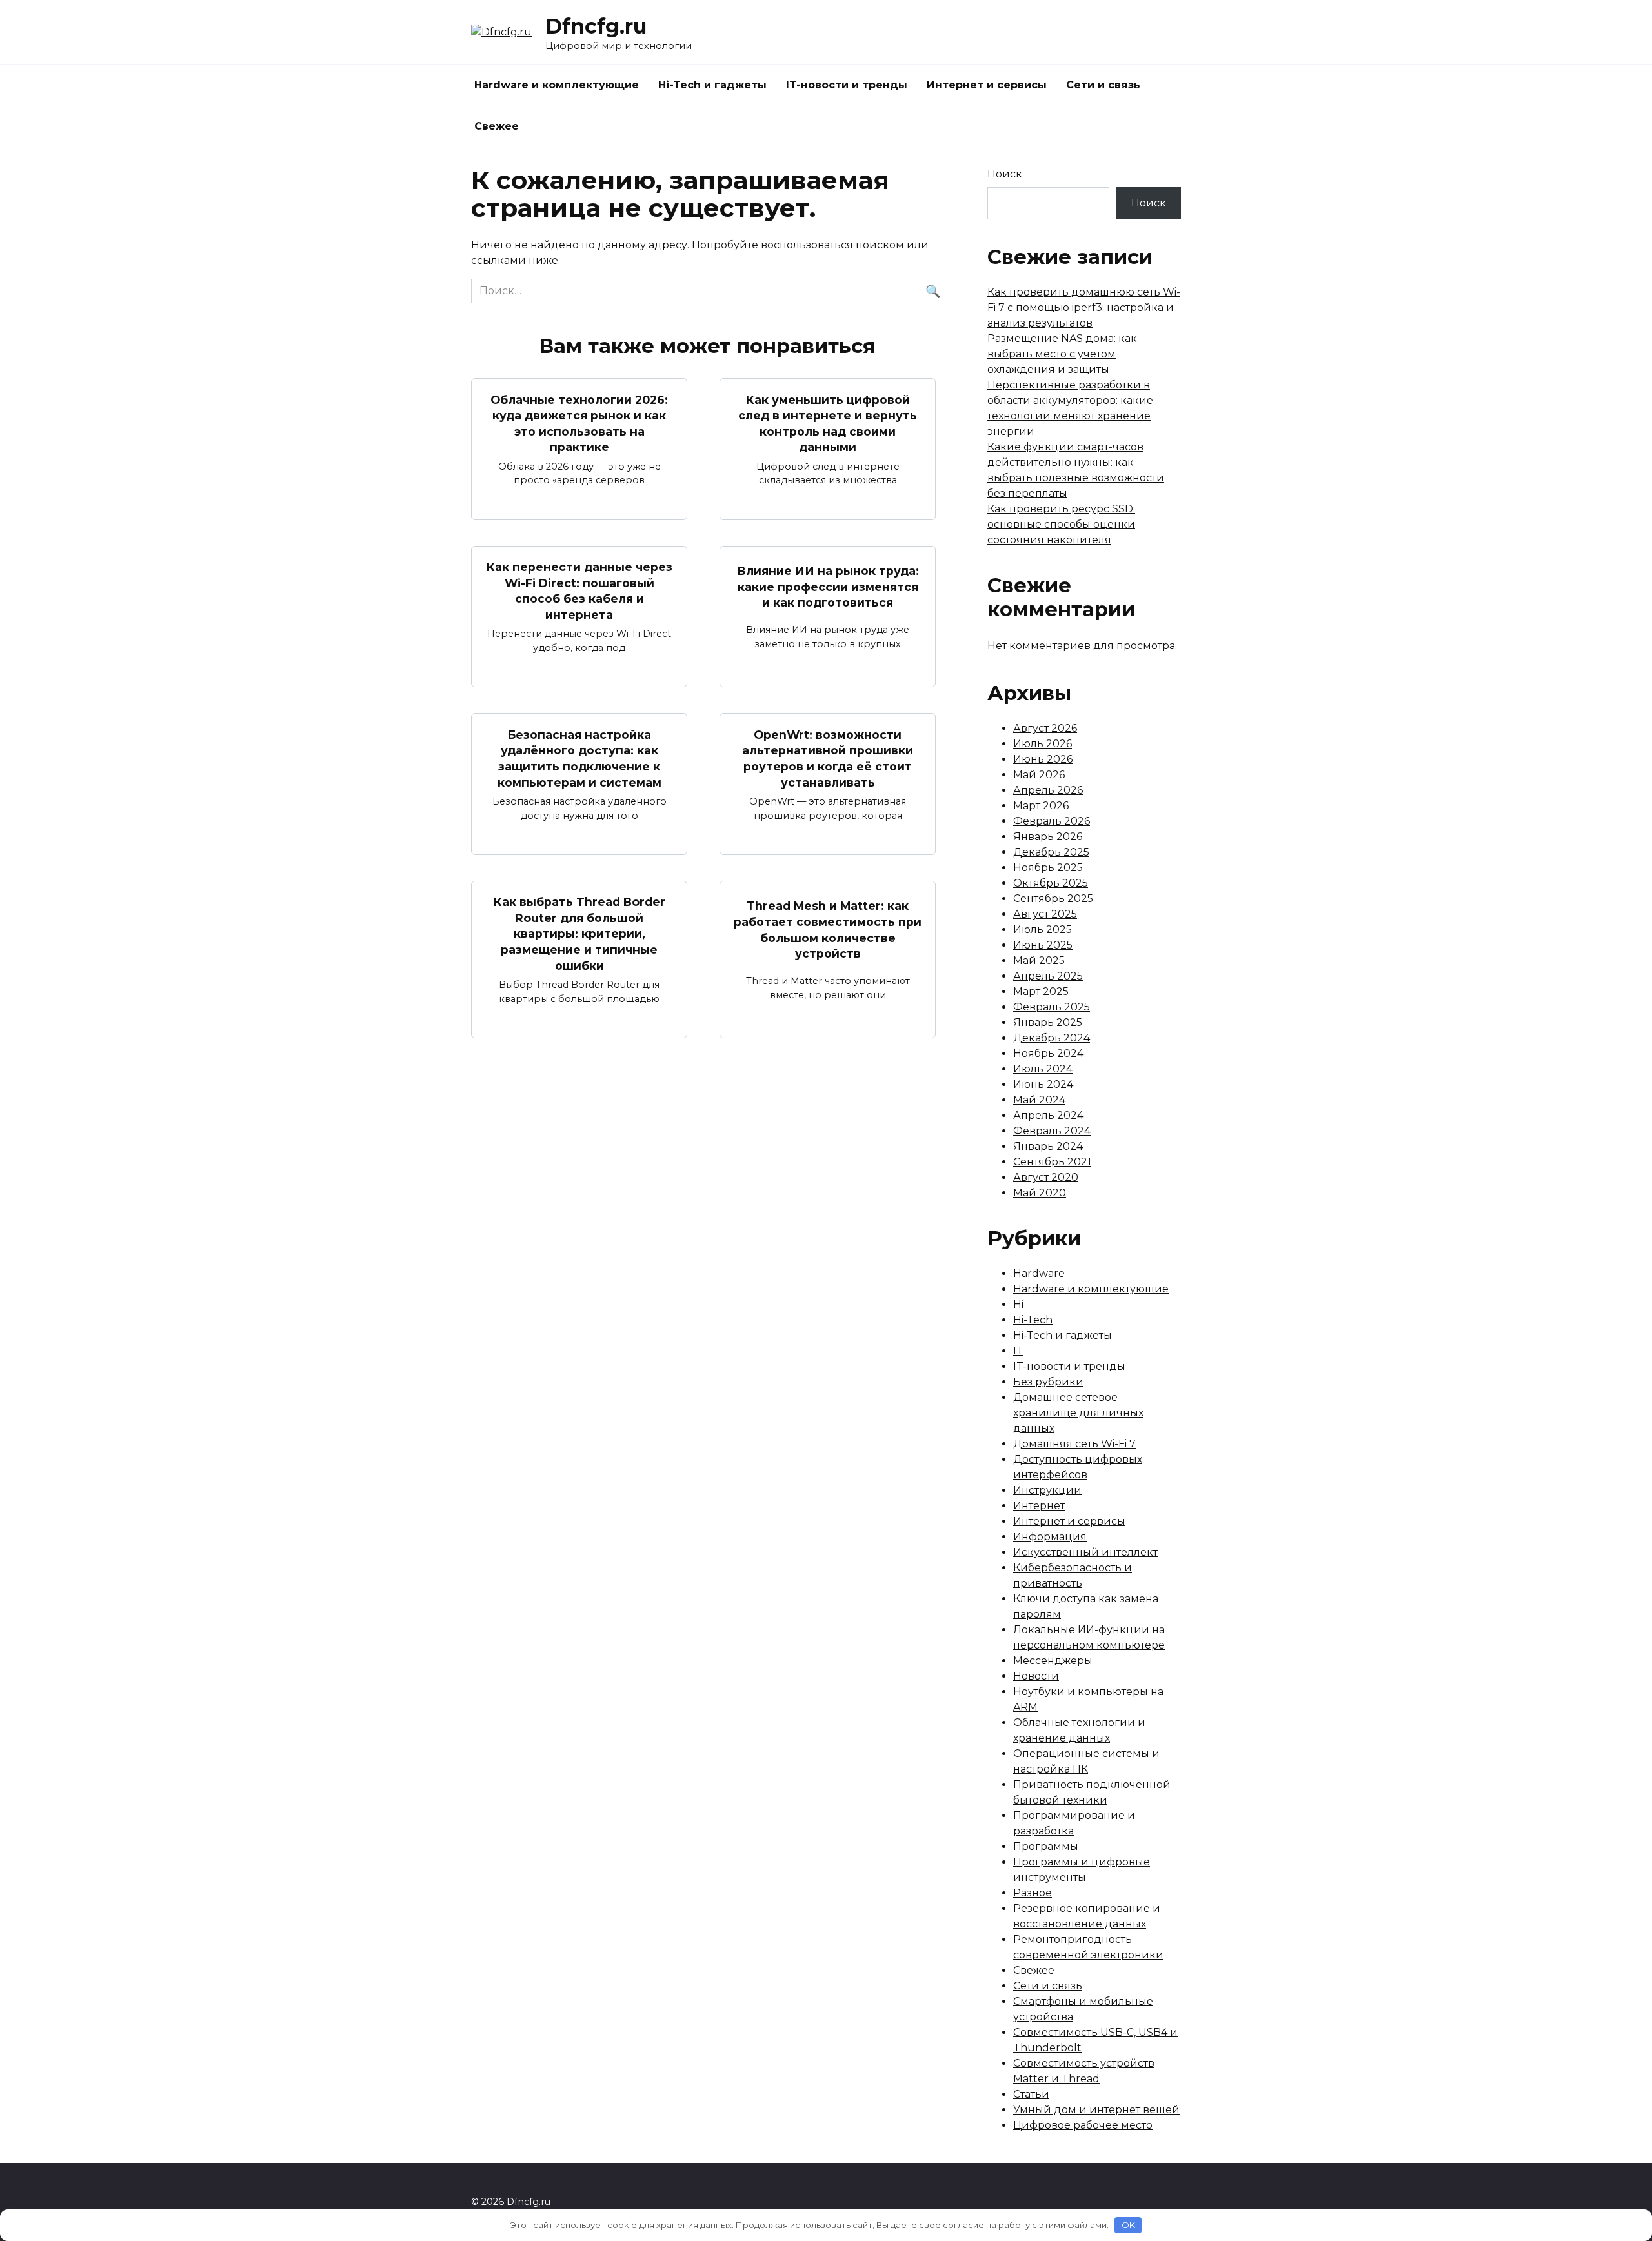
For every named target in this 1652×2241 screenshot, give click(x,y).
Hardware (1039, 1273)
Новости (1036, 1676)
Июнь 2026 (1043, 759)
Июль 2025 (1043, 930)
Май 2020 (1040, 1193)
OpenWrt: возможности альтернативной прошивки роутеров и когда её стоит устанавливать (828, 758)
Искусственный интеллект (1085, 1552)
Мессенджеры (1053, 1661)
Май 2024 (1039, 1100)
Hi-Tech (1033, 1320)
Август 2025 (1045, 914)
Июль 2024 (1043, 1069)
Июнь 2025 (1043, 945)
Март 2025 (1041, 991)
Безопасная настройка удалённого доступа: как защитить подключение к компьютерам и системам (579, 758)
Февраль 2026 (1052, 821)
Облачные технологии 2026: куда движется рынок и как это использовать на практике (579, 423)
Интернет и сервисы (987, 85)
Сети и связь (1103, 85)
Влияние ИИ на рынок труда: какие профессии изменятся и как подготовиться (828, 587)
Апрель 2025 (1048, 976)
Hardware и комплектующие (557, 85)
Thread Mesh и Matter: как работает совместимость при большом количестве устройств (828, 930)
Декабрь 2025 (1051, 852)
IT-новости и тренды (847, 85)
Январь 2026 (1048, 837)
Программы (1046, 1846)
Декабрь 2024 (1052, 1038)
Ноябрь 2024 (1048, 1053)
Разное (1032, 1893)
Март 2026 (1041, 806)
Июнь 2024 (1043, 1084)
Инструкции (1047, 1490)
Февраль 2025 (1052, 1007)
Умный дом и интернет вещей (1096, 2110)
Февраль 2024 (1052, 1131)
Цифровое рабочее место (1083, 2125)
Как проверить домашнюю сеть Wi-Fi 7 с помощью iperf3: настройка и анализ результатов (1084, 307)
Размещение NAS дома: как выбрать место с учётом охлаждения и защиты (1062, 354)
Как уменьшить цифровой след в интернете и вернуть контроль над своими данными (828, 423)
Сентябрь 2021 (1052, 1162)
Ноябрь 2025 (1048, 868)
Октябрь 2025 (1051, 883)
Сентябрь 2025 (1053, 899)
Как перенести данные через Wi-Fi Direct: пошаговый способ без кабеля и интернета (579, 591)
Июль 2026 (1043, 744)
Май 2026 (1039, 775)
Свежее (497, 126)
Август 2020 (1046, 1177)
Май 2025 (1039, 960)
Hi (1018, 1304)
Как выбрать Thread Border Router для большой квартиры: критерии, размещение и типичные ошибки (579, 934)
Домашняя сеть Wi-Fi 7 (1074, 1444)
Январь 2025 (1048, 1022)
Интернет (1039, 1506)
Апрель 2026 (1048, 790)
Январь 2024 (1048, 1146)
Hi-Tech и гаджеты (712, 85)
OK (1128, 2225)
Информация (1050, 1537)
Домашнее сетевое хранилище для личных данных (1078, 1413)
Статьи (1031, 2094)
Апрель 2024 (1048, 1115)
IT (1018, 1351)
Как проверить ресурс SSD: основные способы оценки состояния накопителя (1061, 524)
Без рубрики (1048, 1382)
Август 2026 (1045, 728)
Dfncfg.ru (596, 26)
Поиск (1005, 174)
